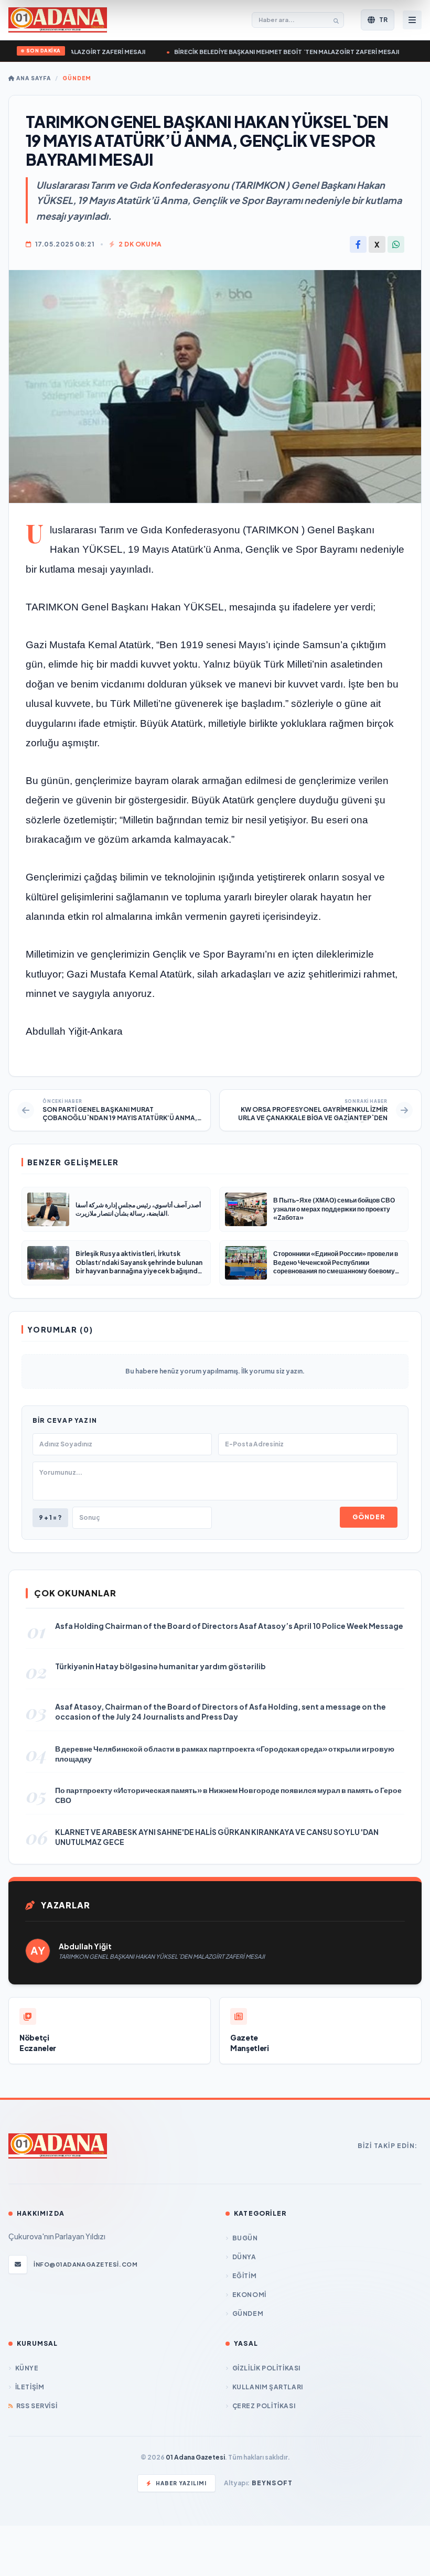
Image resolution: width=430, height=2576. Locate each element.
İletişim (30, 2387)
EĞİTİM (244, 2276)
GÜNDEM (77, 78)
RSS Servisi (37, 2406)
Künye (27, 2368)
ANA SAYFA (33, 78)
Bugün (245, 2238)
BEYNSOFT (272, 2483)
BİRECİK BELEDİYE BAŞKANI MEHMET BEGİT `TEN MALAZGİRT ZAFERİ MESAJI (265, 52)
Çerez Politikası (264, 2406)
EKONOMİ (249, 2295)
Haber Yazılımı (181, 2483)
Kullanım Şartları (268, 2387)
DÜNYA (244, 2257)
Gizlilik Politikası (266, 2368)
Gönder (369, 1517)
